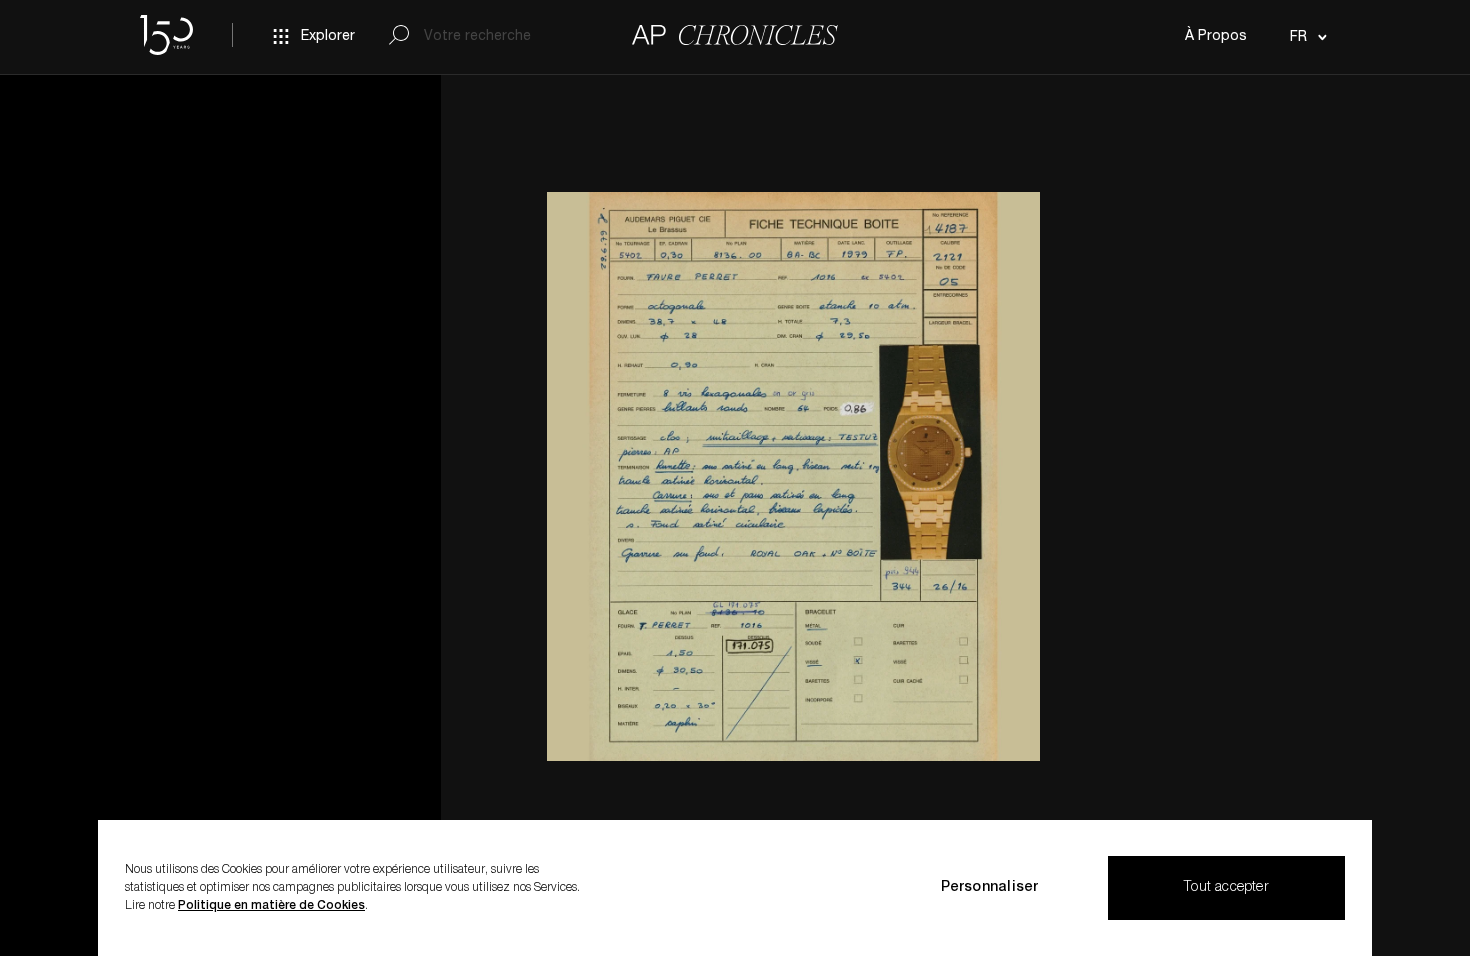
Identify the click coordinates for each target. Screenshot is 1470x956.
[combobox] (1305, 37)
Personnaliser (990, 888)
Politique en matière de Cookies (271, 906)
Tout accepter (1226, 888)
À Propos (1216, 37)
